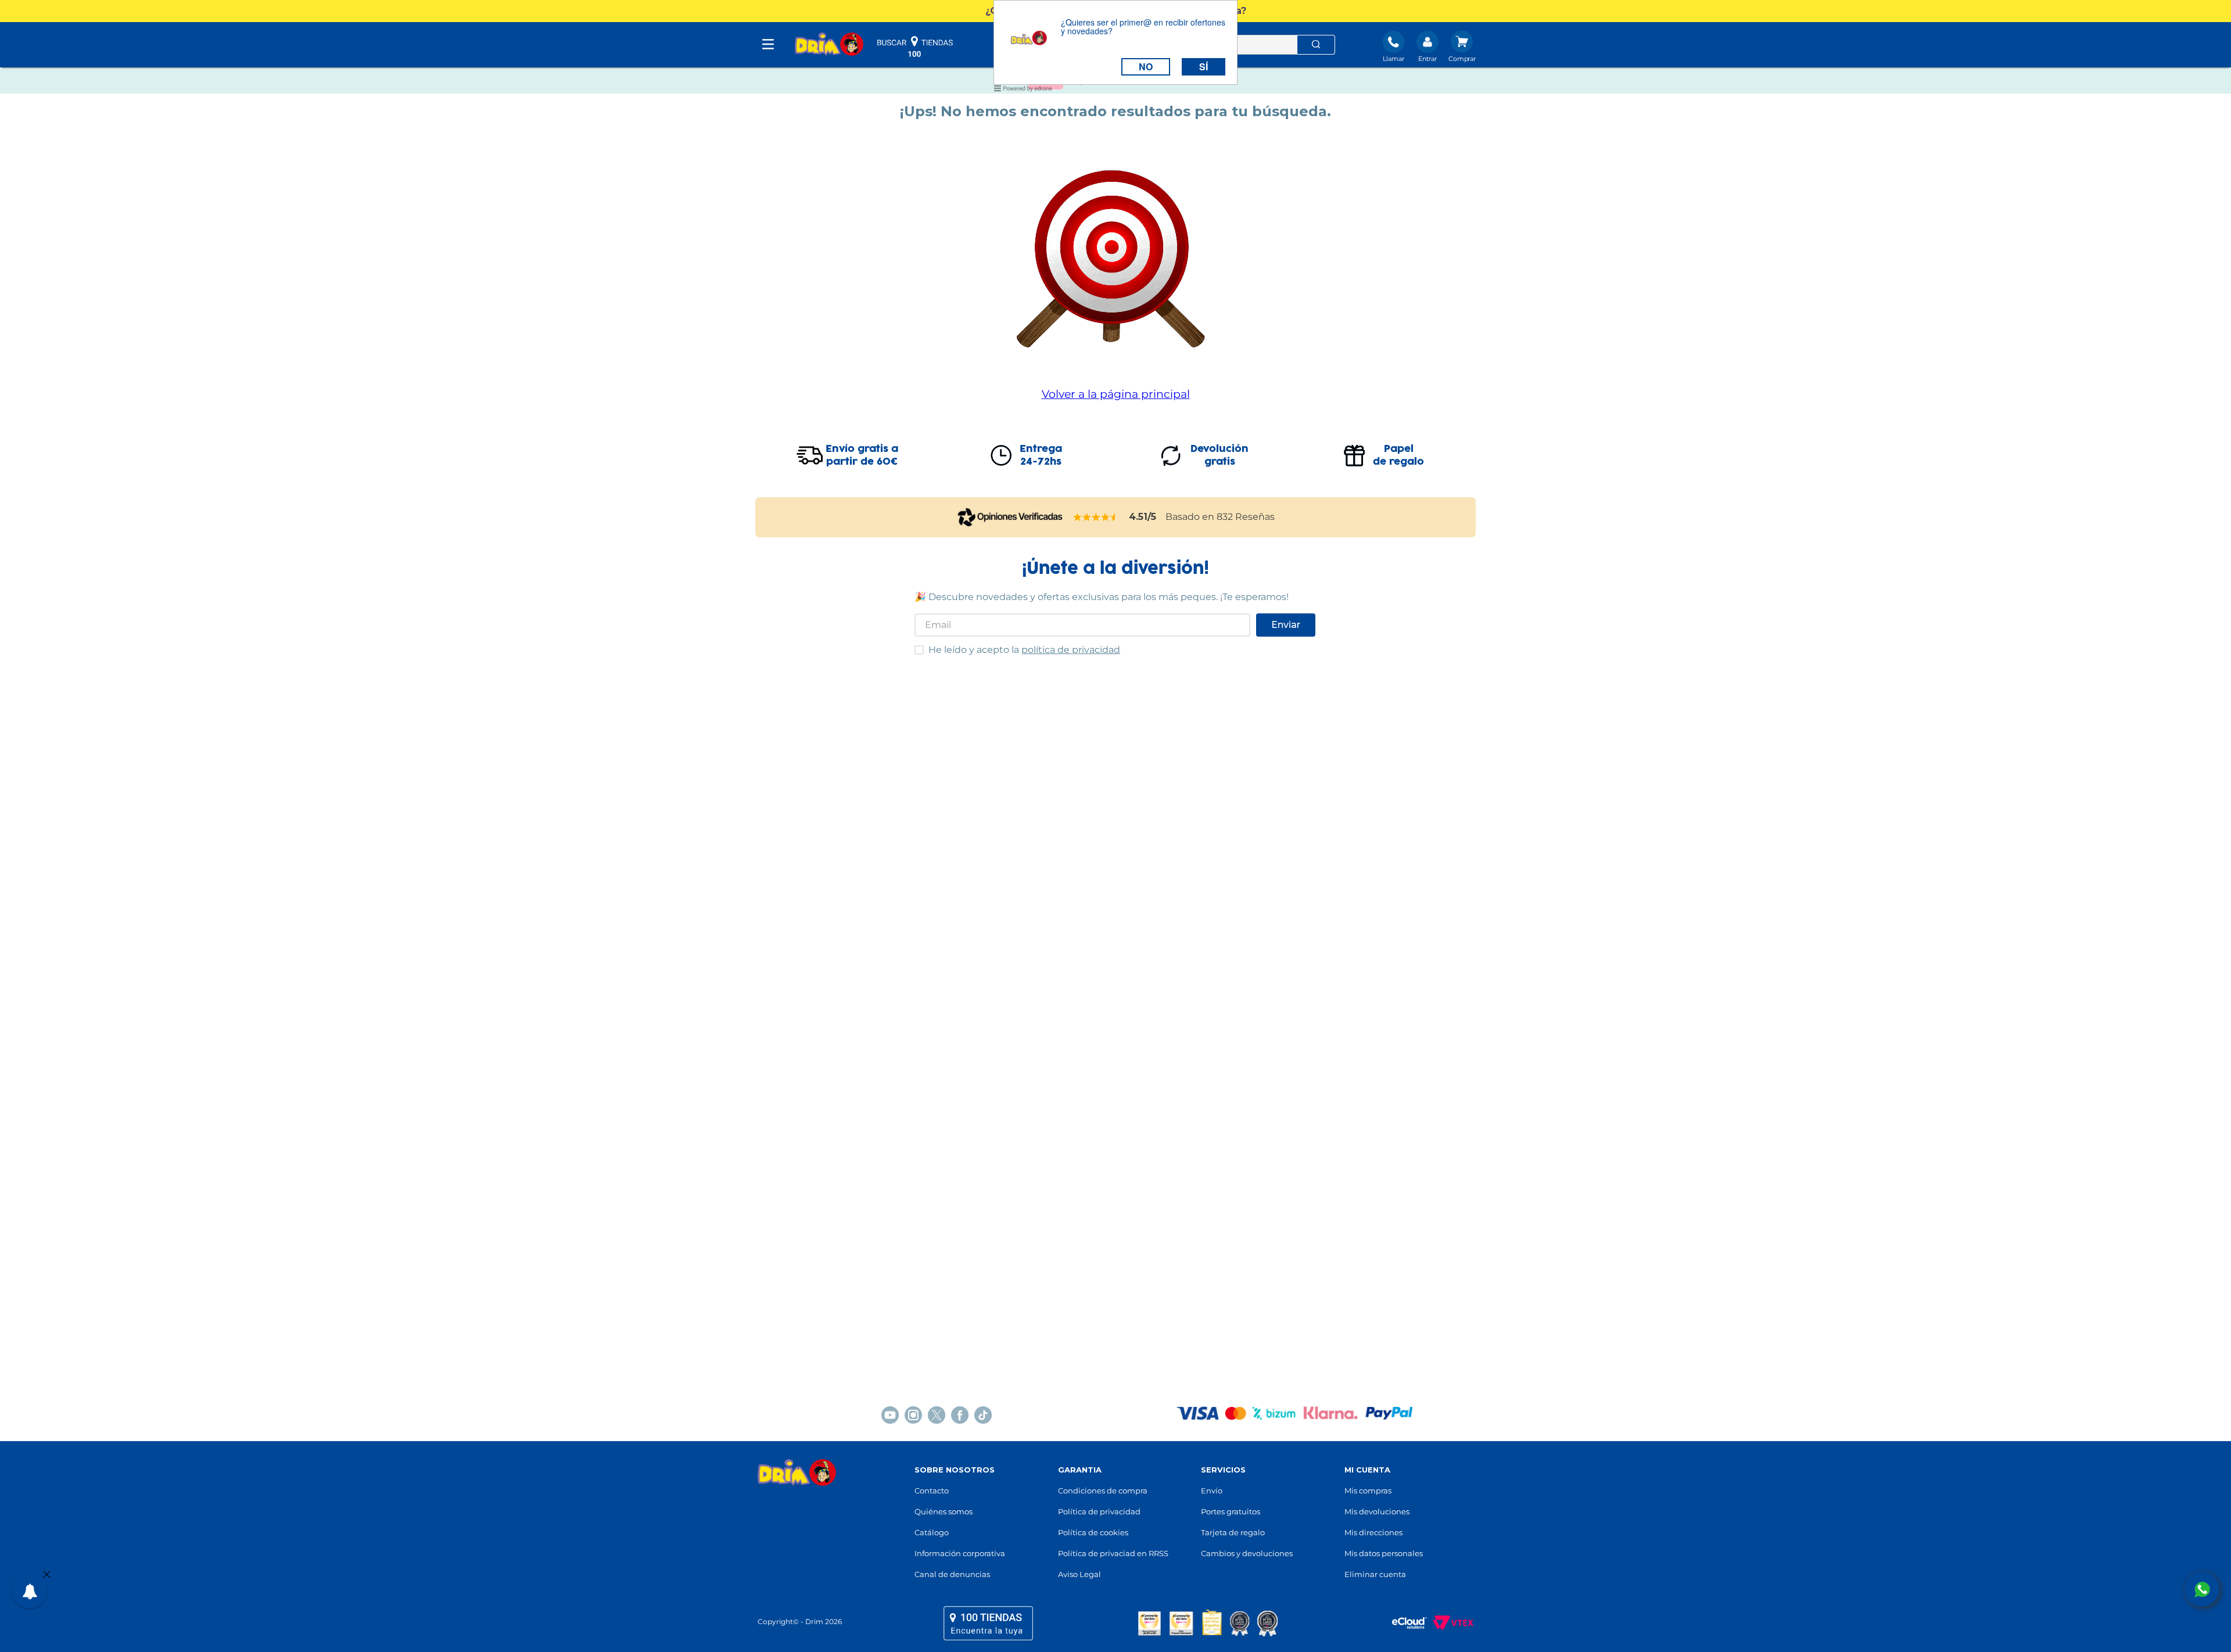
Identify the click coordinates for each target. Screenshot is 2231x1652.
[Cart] (1462, 48)
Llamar (1394, 59)
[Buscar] (1316, 45)
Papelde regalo (1398, 455)
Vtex (1450, 1623)
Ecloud (1404, 1623)
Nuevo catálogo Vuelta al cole (1116, 89)
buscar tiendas (915, 46)
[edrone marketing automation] (1023, 90)
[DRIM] (829, 45)
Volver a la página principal (1116, 394)
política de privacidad (1071, 650)
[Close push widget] (47, 1575)
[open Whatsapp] (2202, 1589)
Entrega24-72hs (1041, 455)
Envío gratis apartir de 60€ (862, 455)
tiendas (988, 1623)
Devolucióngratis (1219, 455)
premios (1208, 1623)
